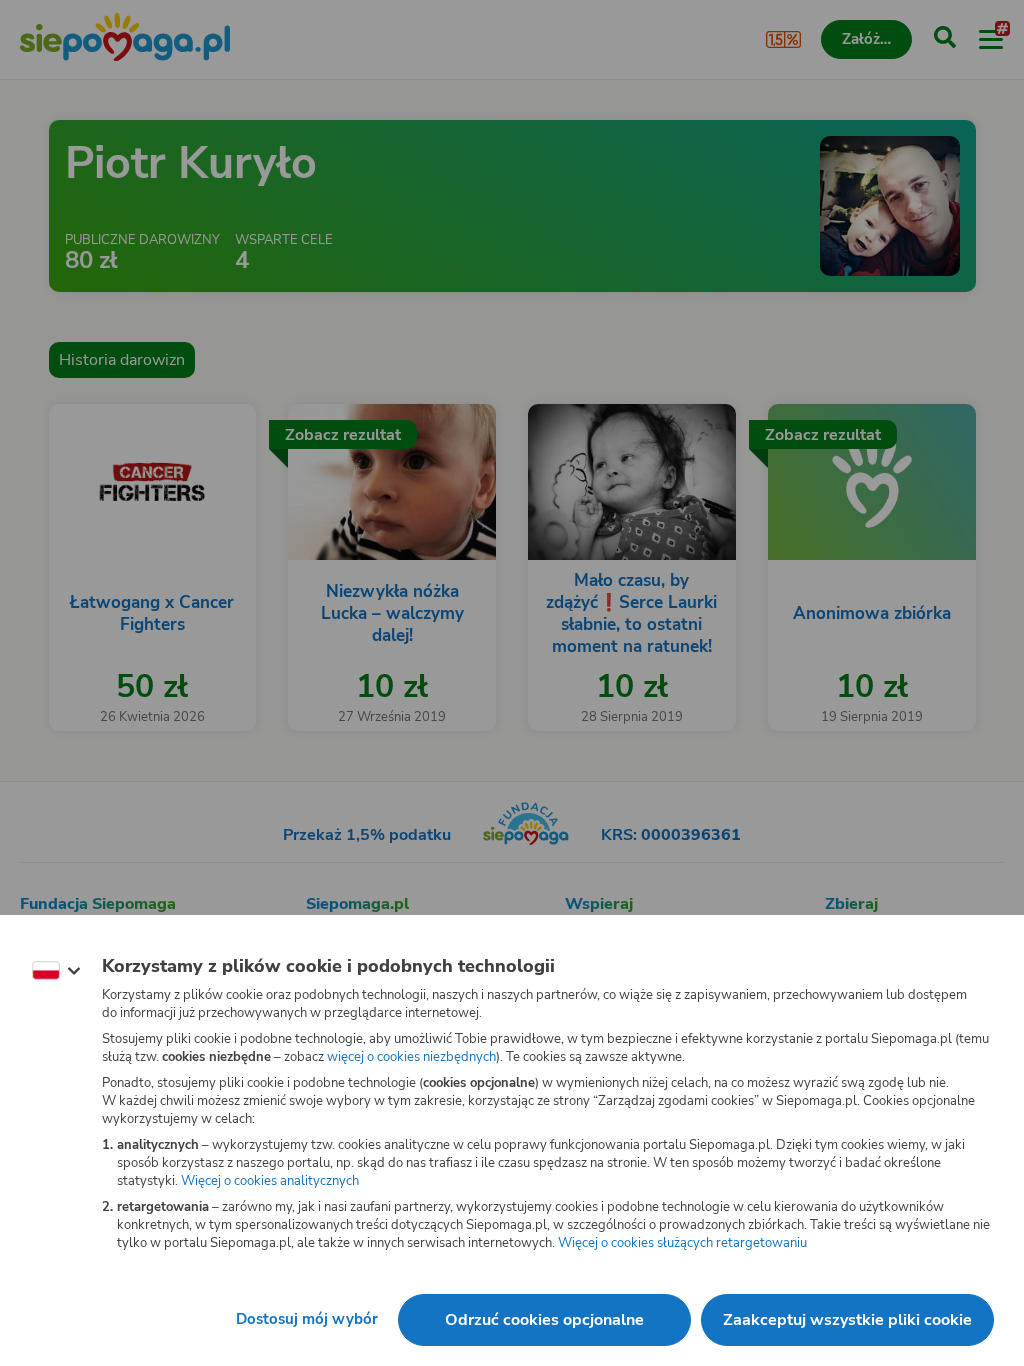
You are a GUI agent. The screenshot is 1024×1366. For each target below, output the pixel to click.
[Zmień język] (56, 971)
